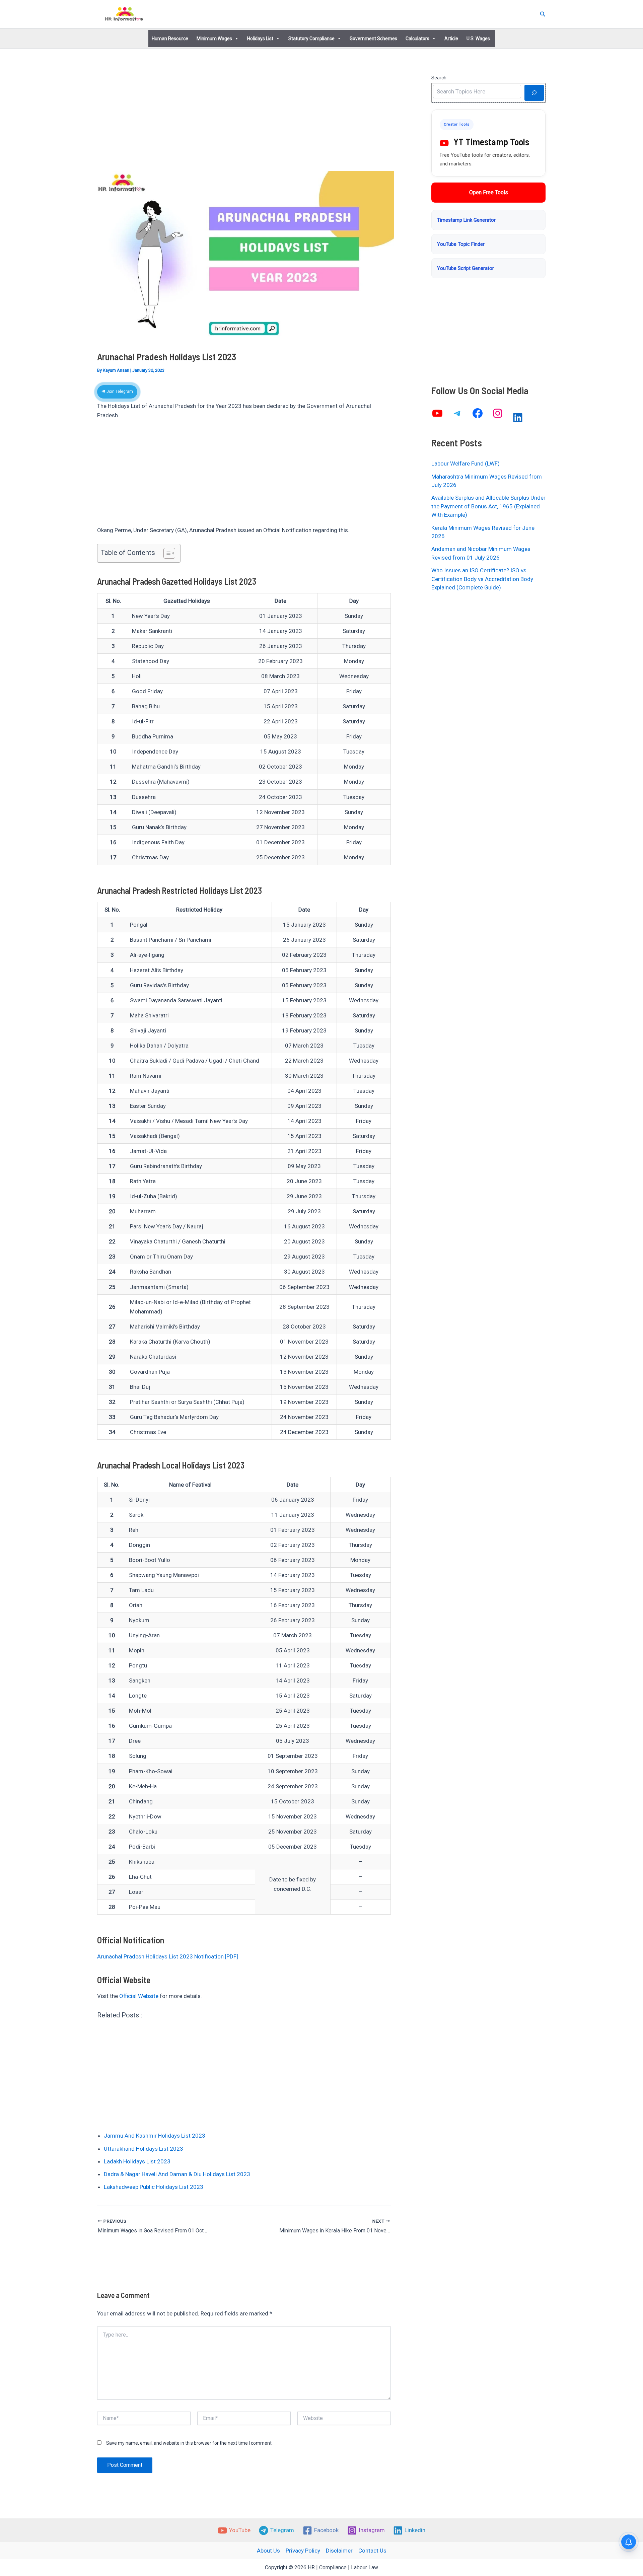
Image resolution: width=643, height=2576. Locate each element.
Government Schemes (373, 39)
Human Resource (170, 39)
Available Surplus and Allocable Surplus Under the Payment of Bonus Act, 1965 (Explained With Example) (488, 506)
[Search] (534, 93)
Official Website (139, 1996)
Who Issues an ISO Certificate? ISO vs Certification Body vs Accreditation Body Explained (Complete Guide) (482, 579)
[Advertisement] (244, 121)
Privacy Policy (303, 2551)
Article (451, 39)
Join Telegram (119, 391)
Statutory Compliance (311, 39)
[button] (543, 14)
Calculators (417, 39)
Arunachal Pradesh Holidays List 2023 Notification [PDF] (168, 1956)
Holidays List (260, 39)
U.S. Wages (478, 39)
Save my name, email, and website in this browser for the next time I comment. (189, 2443)
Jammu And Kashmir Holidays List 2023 (155, 2136)
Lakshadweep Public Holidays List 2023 (154, 2187)
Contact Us (372, 2551)
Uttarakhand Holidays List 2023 (144, 2149)
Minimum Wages (214, 39)
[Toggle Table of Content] (166, 553)
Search (439, 78)
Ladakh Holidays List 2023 (137, 2161)
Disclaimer (339, 2551)
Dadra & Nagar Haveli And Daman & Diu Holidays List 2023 (177, 2174)
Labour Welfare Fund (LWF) (466, 463)
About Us (268, 2551)
